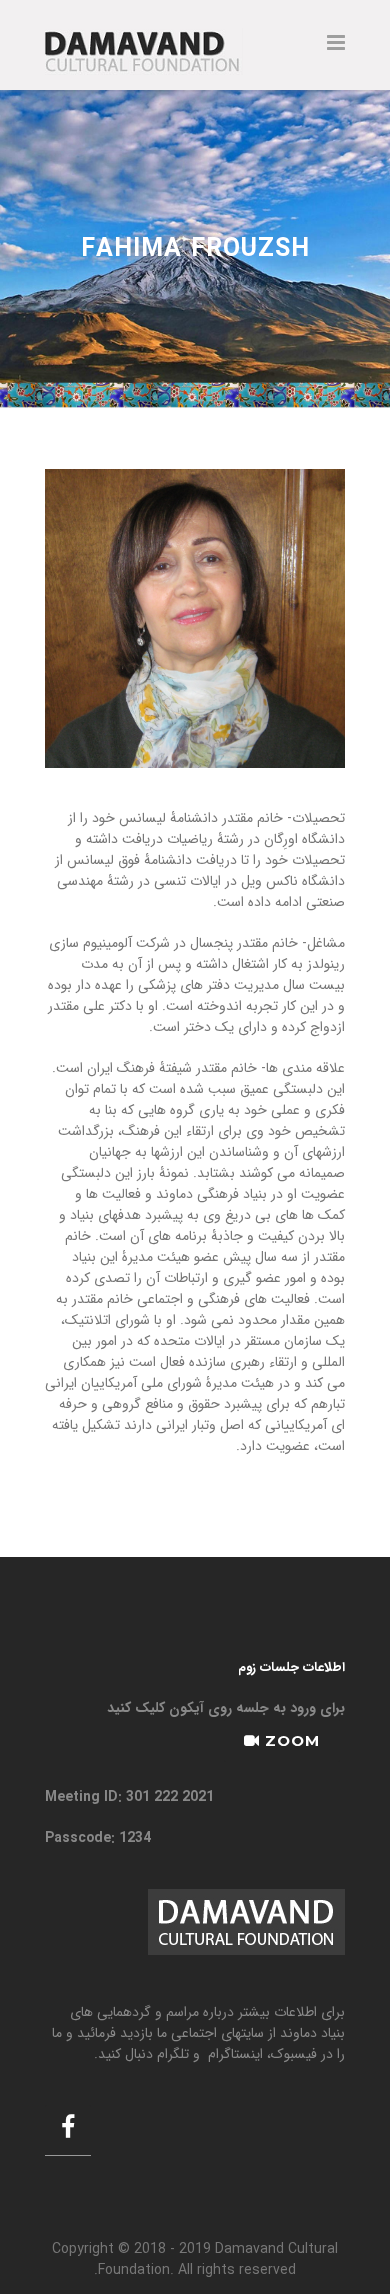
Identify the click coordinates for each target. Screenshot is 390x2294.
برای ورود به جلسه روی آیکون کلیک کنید (226, 1708)
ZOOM (290, 1740)
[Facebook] (68, 2130)
